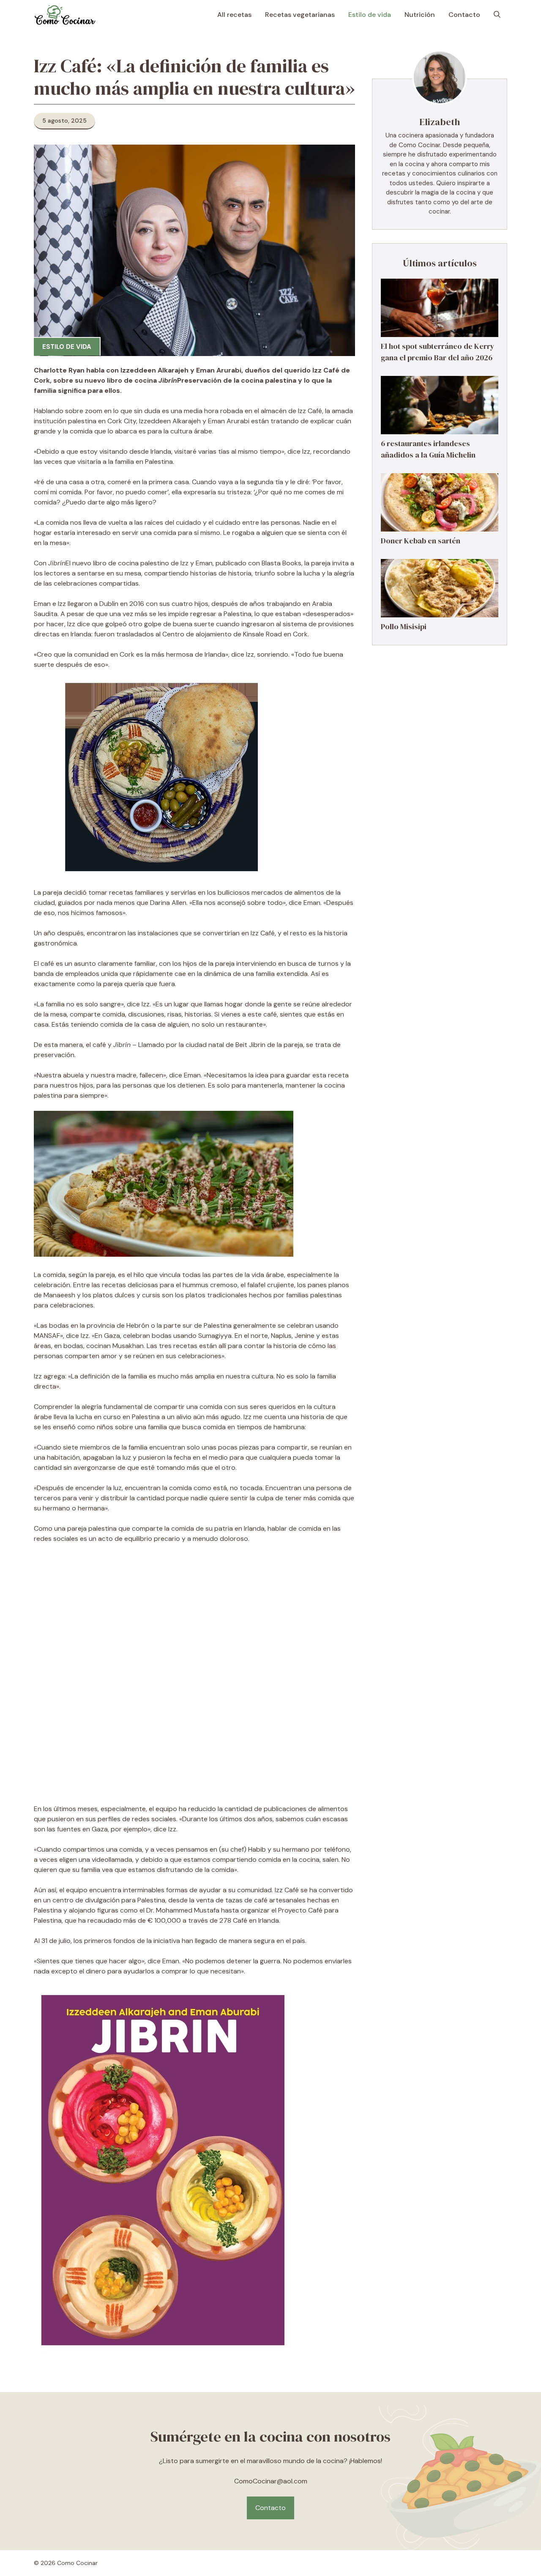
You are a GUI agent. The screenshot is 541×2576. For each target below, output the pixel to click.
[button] (497, 15)
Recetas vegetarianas (300, 15)
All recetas (234, 15)
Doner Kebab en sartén (421, 541)
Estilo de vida (370, 15)
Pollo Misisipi (404, 626)
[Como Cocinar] (65, 15)
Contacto (464, 15)
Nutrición (420, 15)
